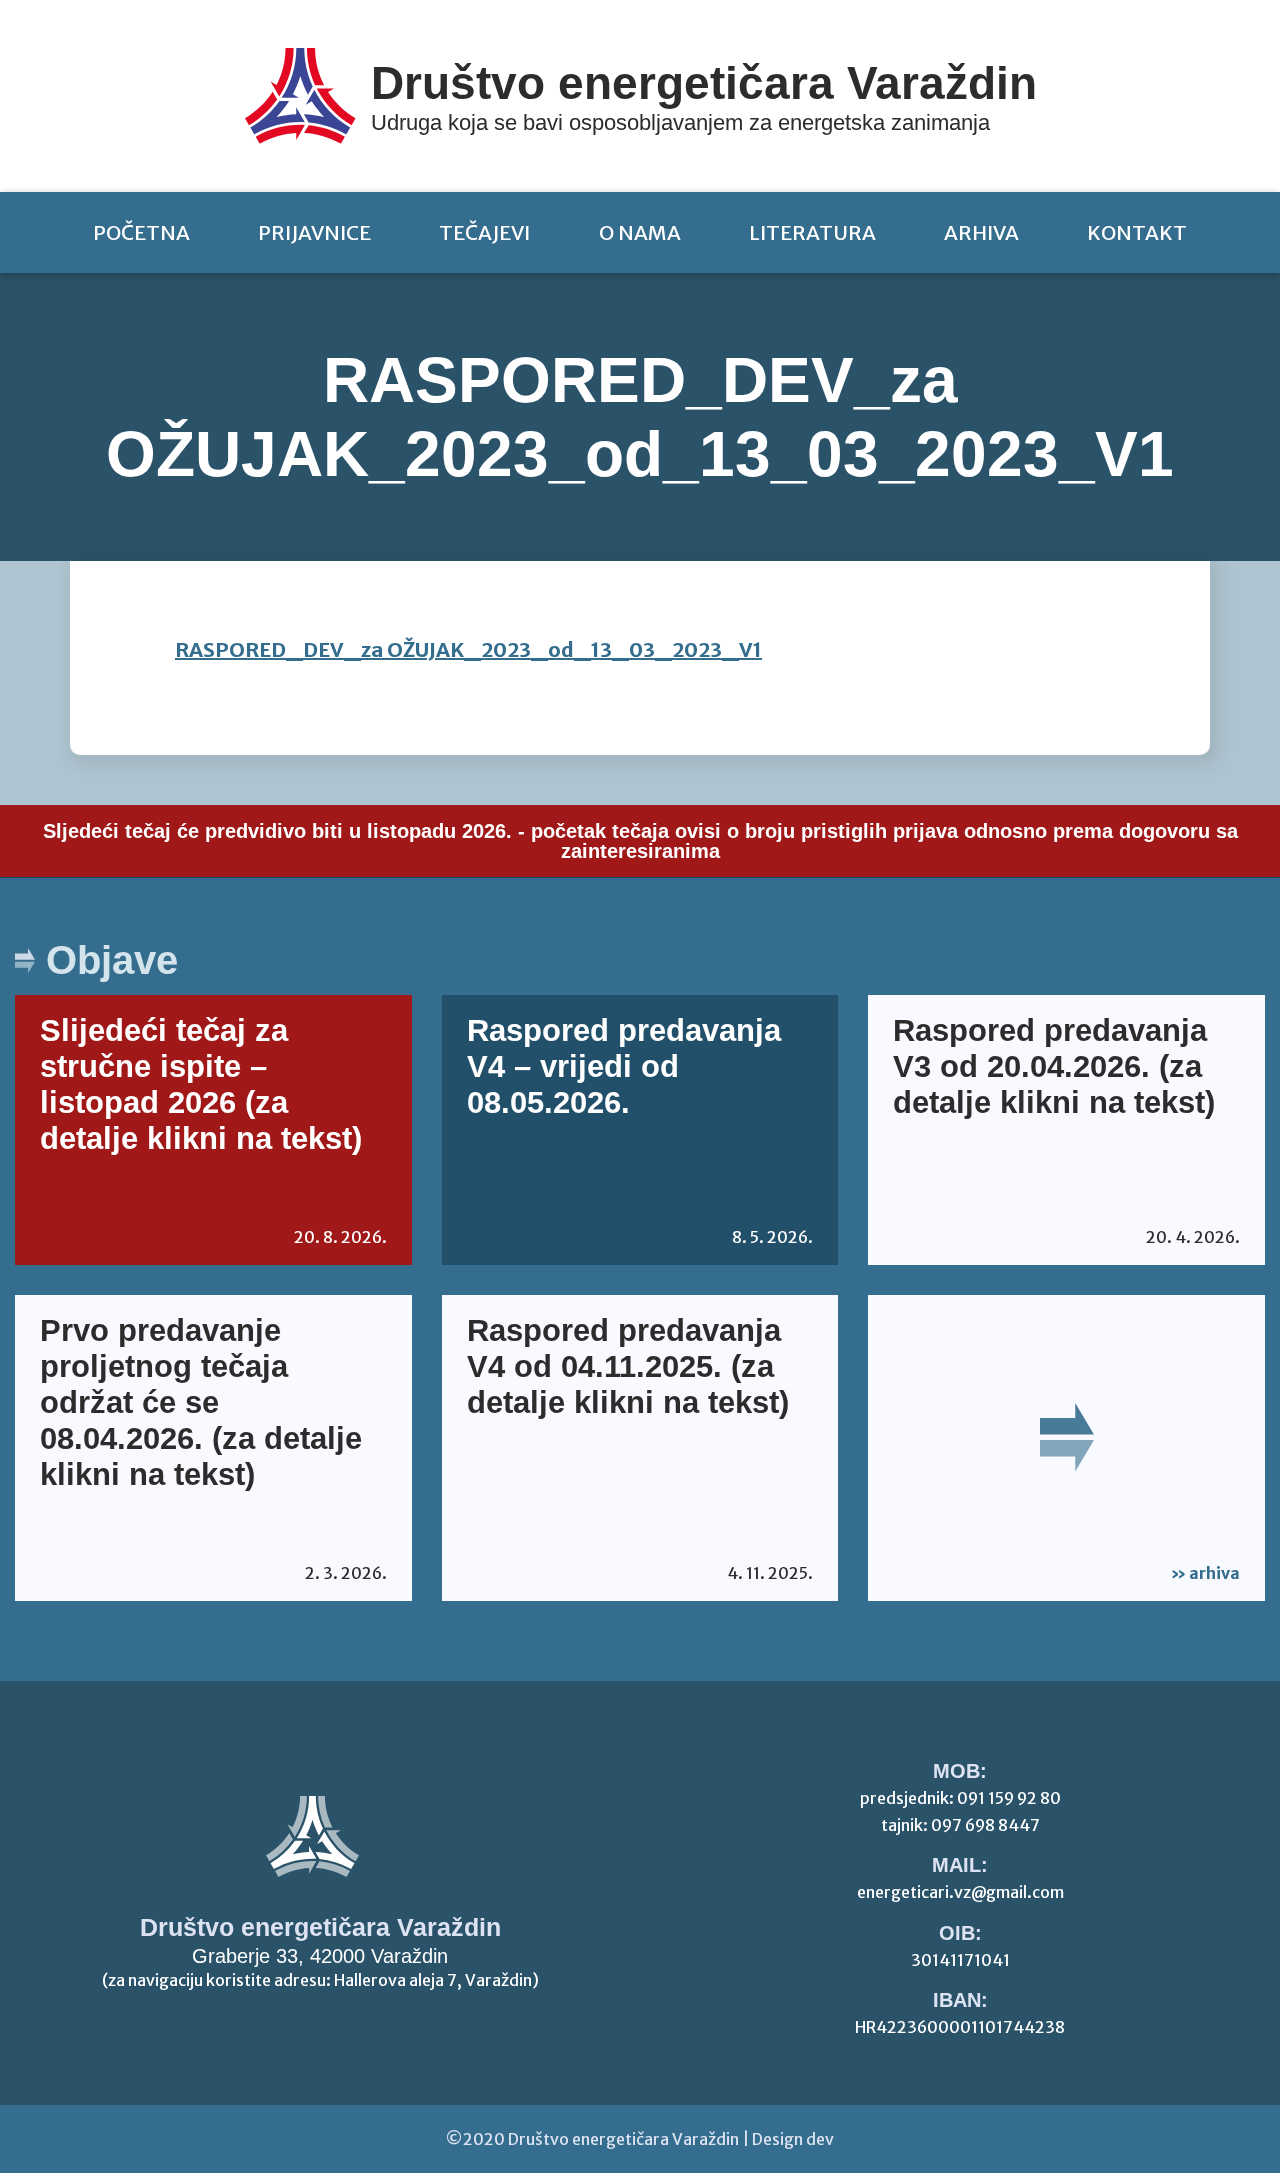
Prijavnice (314, 232)
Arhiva (981, 232)
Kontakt (1137, 232)
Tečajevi (484, 232)
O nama (640, 232)
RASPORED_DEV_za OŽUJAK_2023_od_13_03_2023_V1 (468, 649)
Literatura (812, 232)
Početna (141, 232)
